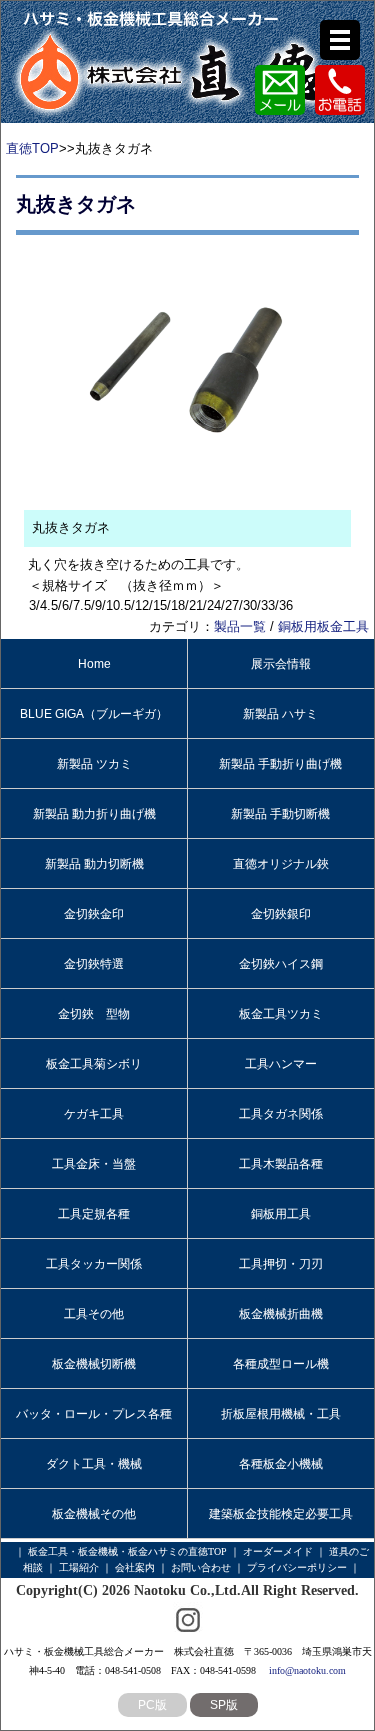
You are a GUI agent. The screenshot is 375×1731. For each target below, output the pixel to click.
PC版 (152, 1705)
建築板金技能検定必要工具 (281, 1514)
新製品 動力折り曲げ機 (94, 814)
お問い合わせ (201, 1567)
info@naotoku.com (307, 1670)
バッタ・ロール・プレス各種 (94, 1414)
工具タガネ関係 (281, 1114)
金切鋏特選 (94, 964)
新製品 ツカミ (94, 764)
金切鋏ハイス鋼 (281, 964)
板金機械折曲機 (281, 1314)
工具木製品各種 (281, 1164)
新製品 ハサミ (280, 714)
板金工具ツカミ (281, 1014)
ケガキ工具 (94, 1114)
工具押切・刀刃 (281, 1264)
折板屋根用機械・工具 (281, 1414)
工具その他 (94, 1314)
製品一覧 (240, 626)
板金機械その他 (94, 1514)
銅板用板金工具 (323, 626)
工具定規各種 (94, 1214)
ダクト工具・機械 (94, 1464)
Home (94, 664)
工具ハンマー (281, 1064)
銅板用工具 (281, 1214)
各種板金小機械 (281, 1464)
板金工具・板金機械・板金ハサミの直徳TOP (127, 1551)
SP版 (224, 1705)
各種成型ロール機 (281, 1364)
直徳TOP (32, 148)
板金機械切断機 (94, 1364)
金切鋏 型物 (94, 1014)
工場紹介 (79, 1567)
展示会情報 (281, 664)
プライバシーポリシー (297, 1567)
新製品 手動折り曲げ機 (280, 764)
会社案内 (135, 1567)
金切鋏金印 (94, 914)
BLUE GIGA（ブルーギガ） (94, 714)
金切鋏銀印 (281, 914)
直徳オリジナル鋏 (281, 864)
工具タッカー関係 (94, 1264)
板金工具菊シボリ (94, 1064)
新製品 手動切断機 (280, 814)
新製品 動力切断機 (94, 864)
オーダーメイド (278, 1551)
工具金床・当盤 (94, 1164)
